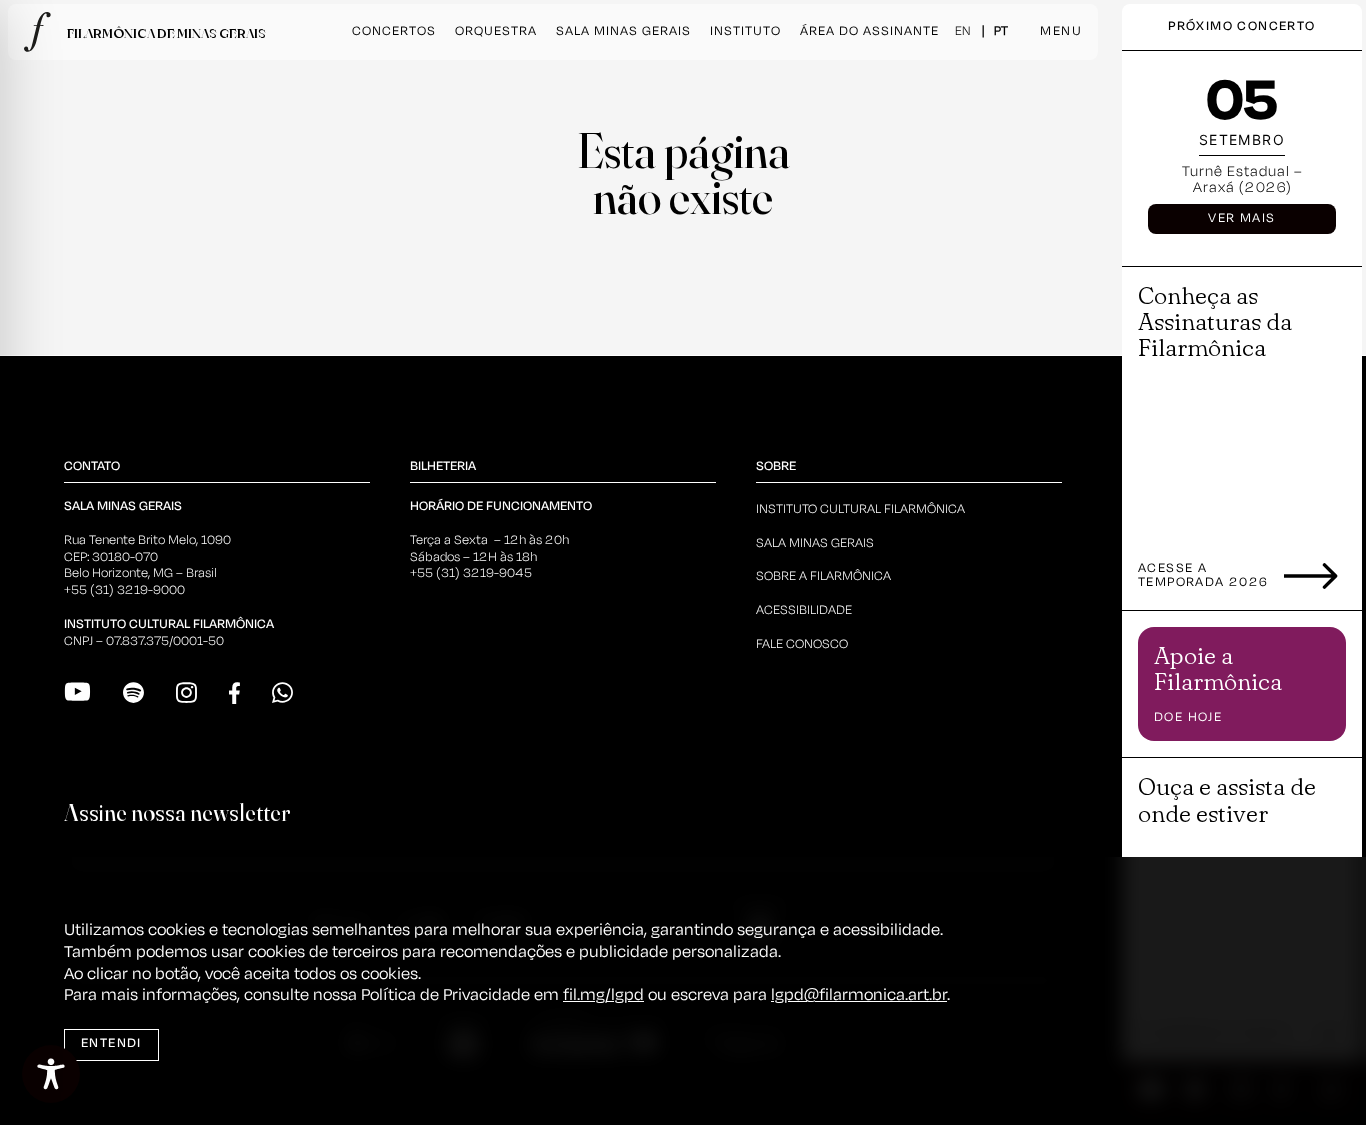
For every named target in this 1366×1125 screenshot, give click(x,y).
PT (1001, 31)
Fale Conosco (802, 644)
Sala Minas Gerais (623, 31)
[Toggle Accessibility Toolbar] (51, 1074)
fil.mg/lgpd (603, 996)
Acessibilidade (804, 610)
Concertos (394, 31)
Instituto (745, 31)
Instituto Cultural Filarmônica (860, 509)
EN (962, 31)
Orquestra (496, 31)
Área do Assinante (869, 31)
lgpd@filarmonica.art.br (859, 996)
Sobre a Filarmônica (823, 576)
